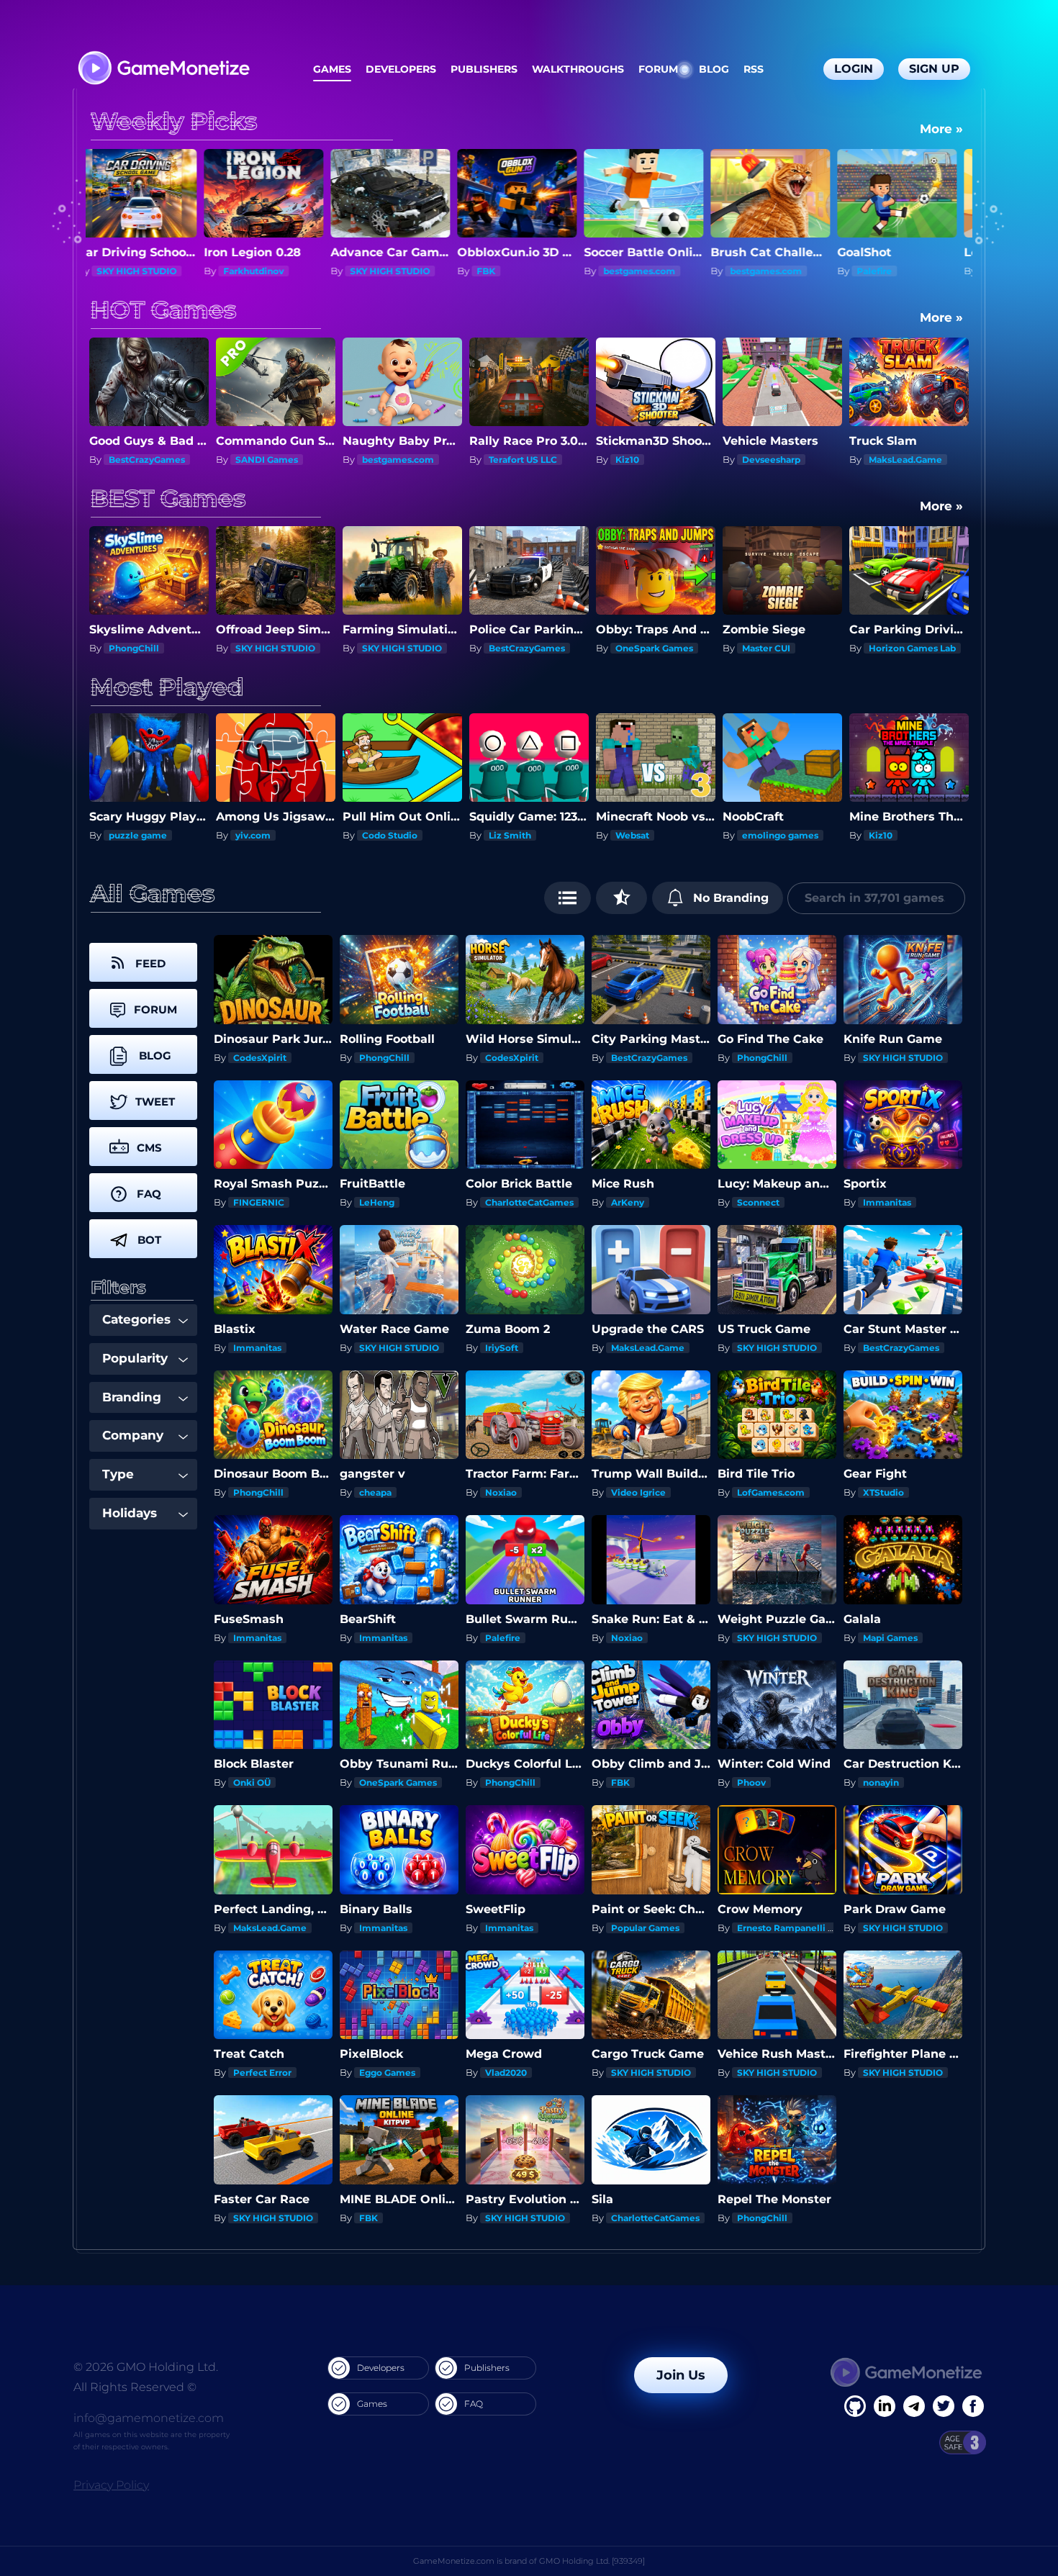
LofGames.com (771, 1492)
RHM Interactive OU (827, 835)
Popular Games (645, 1928)
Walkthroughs (578, 69)
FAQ (474, 2404)
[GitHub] (973, 2406)
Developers (401, 69)
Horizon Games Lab (786, 648)
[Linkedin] (914, 2406)
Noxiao (501, 1492)
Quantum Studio (906, 460)
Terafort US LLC (270, 460)
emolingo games (567, 835)
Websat (419, 835)
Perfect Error (262, 2073)
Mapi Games (890, 1638)
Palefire (633, 271)
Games (332, 69)
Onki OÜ (252, 1782)
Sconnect (890, 271)
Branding (132, 1397)
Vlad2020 (506, 2073)
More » (941, 129)
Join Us (681, 2375)
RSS (754, 69)
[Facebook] (855, 2406)
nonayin (881, 1782)
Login (854, 69)
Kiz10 (374, 460)
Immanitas (887, 1202)
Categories (136, 1319)
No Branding (729, 898)
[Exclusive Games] (621, 898)
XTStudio (883, 1492)
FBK (245, 271)
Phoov (751, 1782)
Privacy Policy (111, 2485)
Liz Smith (297, 835)
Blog (714, 69)
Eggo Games (387, 2073)
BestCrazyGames (400, 648)
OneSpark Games (528, 648)
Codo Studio (177, 835)
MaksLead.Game (652, 460)
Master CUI (639, 648)
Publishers (484, 69)
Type (118, 1474)
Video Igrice (638, 1492)
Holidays (130, 1513)
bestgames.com (398, 271)
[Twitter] (944, 2406)
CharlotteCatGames (529, 1202)
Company (133, 1435)
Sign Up (934, 69)
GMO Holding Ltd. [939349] (592, 2561)
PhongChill (384, 1058)
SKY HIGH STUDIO (149, 271)
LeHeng (377, 1202)
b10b (919, 835)
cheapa (375, 1492)
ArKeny (628, 1202)
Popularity (135, 1358)
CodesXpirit (260, 1058)
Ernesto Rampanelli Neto (793, 1928)
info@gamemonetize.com (149, 2418)
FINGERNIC (259, 1202)
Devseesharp (518, 460)
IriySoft (502, 1348)
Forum (658, 69)
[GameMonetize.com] (163, 69)
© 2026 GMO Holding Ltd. (146, 2367)
